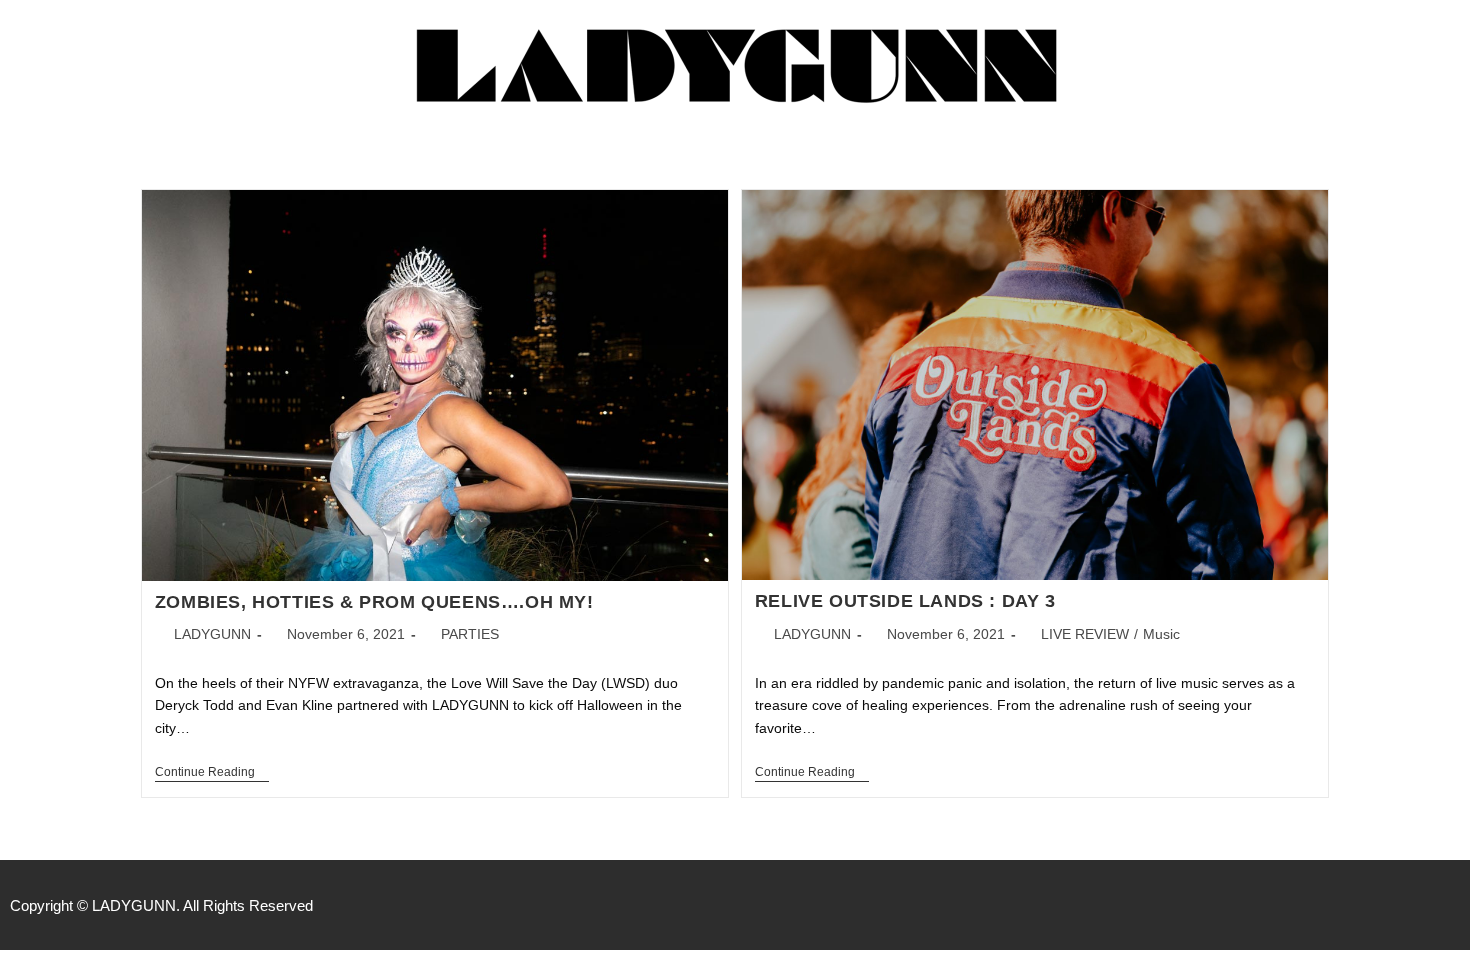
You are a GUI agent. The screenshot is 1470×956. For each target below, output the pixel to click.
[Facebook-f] (1366, 905)
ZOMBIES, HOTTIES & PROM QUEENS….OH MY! (374, 602)
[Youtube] (1450, 905)
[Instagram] (1408, 905)
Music (1161, 634)
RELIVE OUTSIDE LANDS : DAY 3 (905, 601)
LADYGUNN (212, 634)
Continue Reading (212, 772)
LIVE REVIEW (1085, 634)
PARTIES (470, 634)
